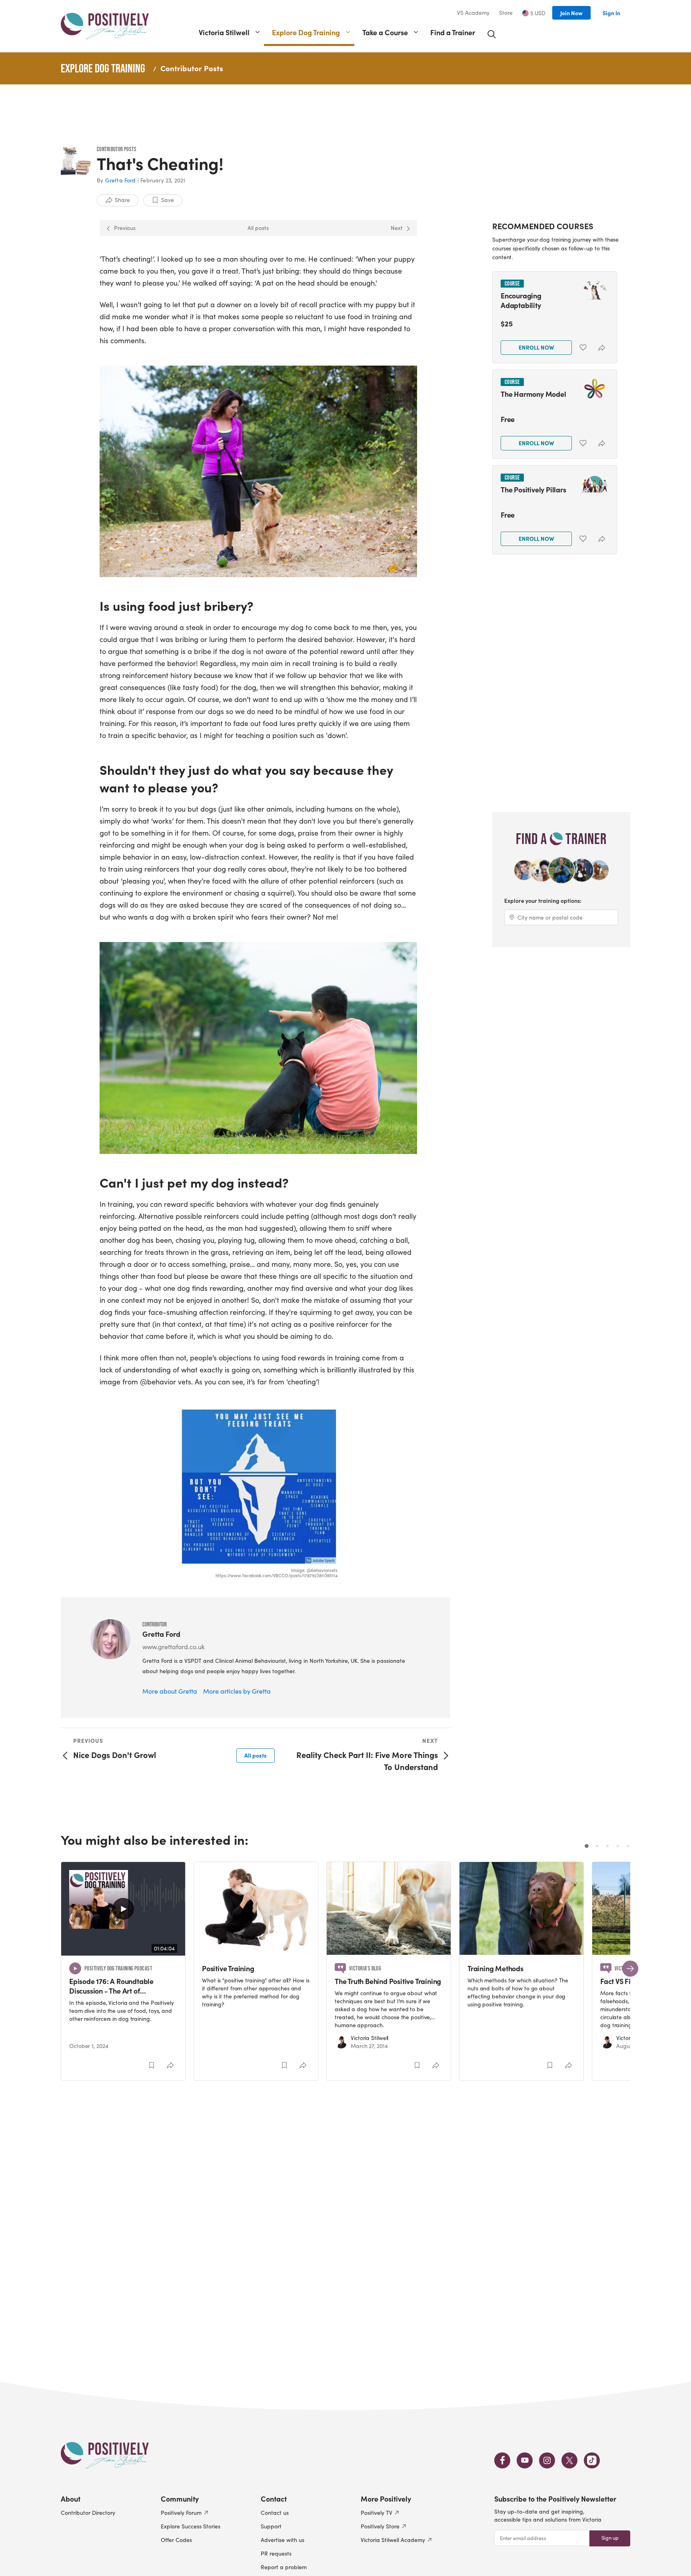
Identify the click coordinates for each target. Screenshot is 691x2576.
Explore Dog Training (306, 32)
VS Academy (473, 13)
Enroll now (536, 347)
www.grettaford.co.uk (174, 1647)
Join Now (571, 13)
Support (271, 2526)
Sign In (611, 13)
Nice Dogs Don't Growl (115, 1755)
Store (506, 13)
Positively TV (376, 2513)
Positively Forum (181, 2513)
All (256, 1755)
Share (122, 200)
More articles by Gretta (237, 1691)
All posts (258, 228)
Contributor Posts (192, 68)
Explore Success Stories (191, 2526)
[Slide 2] (597, 1846)
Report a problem (284, 2567)
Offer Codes (176, 2540)
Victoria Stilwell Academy (393, 2540)
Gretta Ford (121, 180)
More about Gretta (170, 1691)
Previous (125, 228)
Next (397, 228)
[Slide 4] (618, 1846)
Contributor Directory (88, 2513)
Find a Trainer (453, 32)
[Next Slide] (630, 1968)
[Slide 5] (628, 1846)
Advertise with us (283, 2540)
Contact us (275, 2513)
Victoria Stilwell (224, 32)
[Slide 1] (587, 1846)
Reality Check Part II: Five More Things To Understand (367, 1761)
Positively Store (380, 2526)
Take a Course (385, 32)
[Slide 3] (607, 1846)
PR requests (276, 2553)
